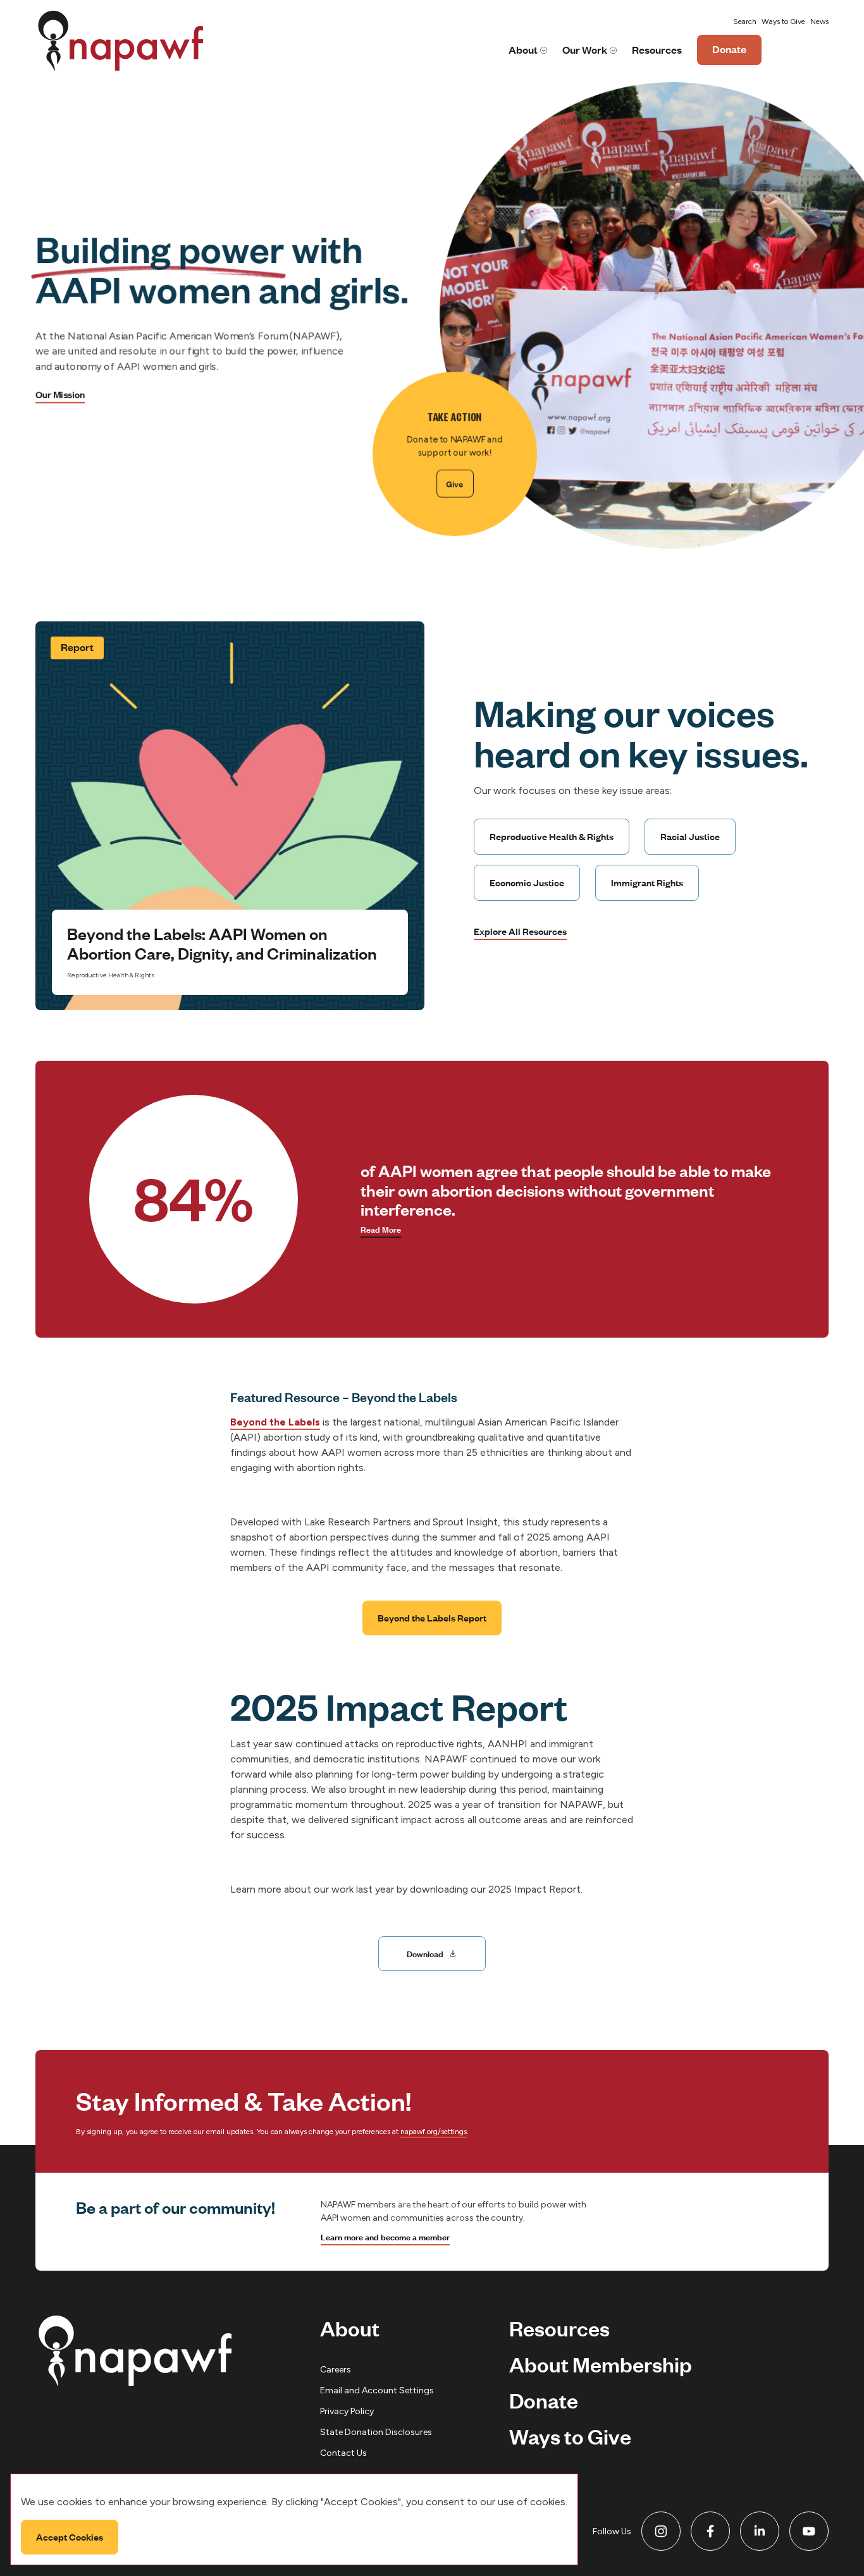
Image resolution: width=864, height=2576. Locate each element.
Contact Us (343, 2453)
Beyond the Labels (275, 1422)
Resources (657, 50)
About (523, 50)
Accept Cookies (70, 2536)
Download (425, 1953)
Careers (336, 2370)
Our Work (585, 50)
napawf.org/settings (434, 2132)
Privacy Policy (347, 2411)
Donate (729, 53)
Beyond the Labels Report (432, 1618)
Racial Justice (690, 836)
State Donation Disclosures (376, 2432)
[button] (745, 22)
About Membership (601, 2364)
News (819, 21)
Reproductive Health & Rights (552, 836)
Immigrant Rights (647, 882)
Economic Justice (527, 882)
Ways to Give (783, 21)
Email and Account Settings (377, 2390)
